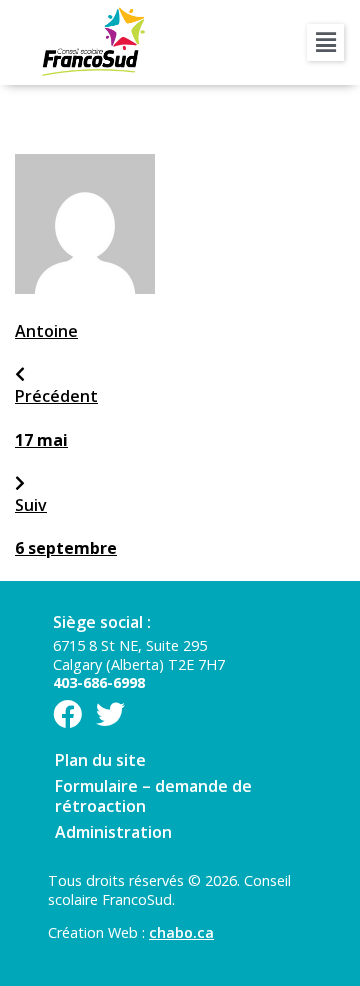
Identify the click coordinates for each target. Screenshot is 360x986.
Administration (113, 832)
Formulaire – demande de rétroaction (153, 796)
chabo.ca (181, 932)
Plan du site (100, 760)
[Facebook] (67, 714)
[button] (325, 42)
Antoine (46, 331)
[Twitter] (110, 714)
